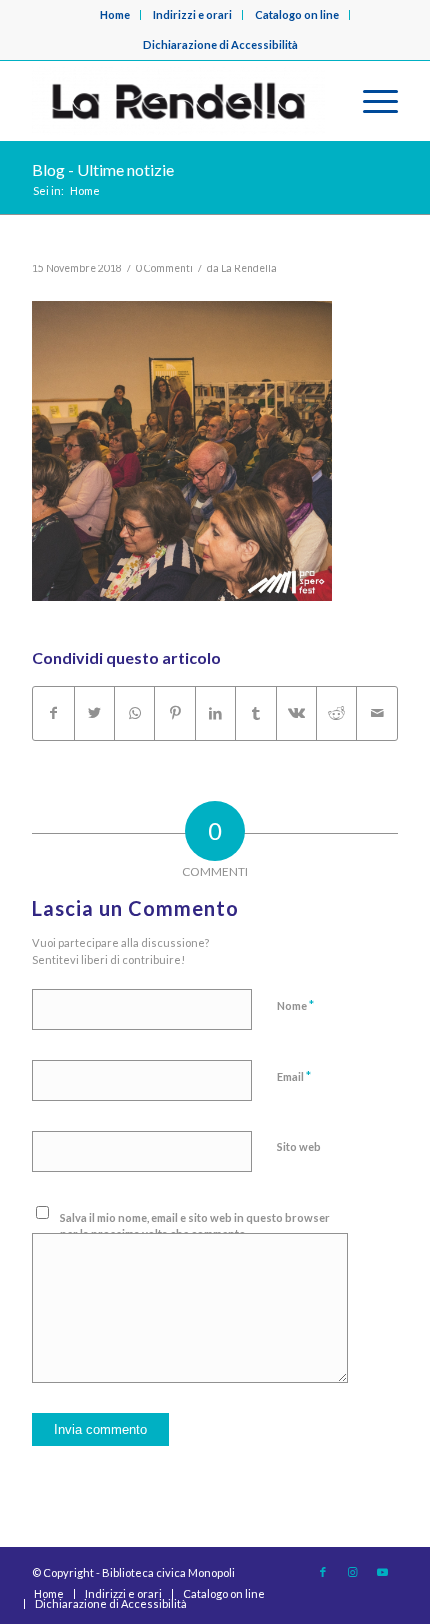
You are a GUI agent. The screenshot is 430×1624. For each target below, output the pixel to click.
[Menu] (370, 101)
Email (294, 1076)
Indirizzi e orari (192, 14)
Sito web (299, 1146)
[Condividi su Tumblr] (255, 713)
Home (115, 14)
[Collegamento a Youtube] (383, 1572)
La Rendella (249, 268)
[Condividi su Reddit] (336, 713)
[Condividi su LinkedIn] (215, 713)
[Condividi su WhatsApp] (134, 713)
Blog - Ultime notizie (103, 169)
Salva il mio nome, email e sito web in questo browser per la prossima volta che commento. (195, 1226)
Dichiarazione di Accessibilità (220, 44)
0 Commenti (164, 268)
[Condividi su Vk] (296, 713)
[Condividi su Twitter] (94, 713)
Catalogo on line (297, 14)
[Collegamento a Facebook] (323, 1572)
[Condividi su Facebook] (53, 713)
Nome (295, 1005)
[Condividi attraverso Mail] (377, 713)
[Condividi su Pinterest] (174, 713)
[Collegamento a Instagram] (353, 1572)
